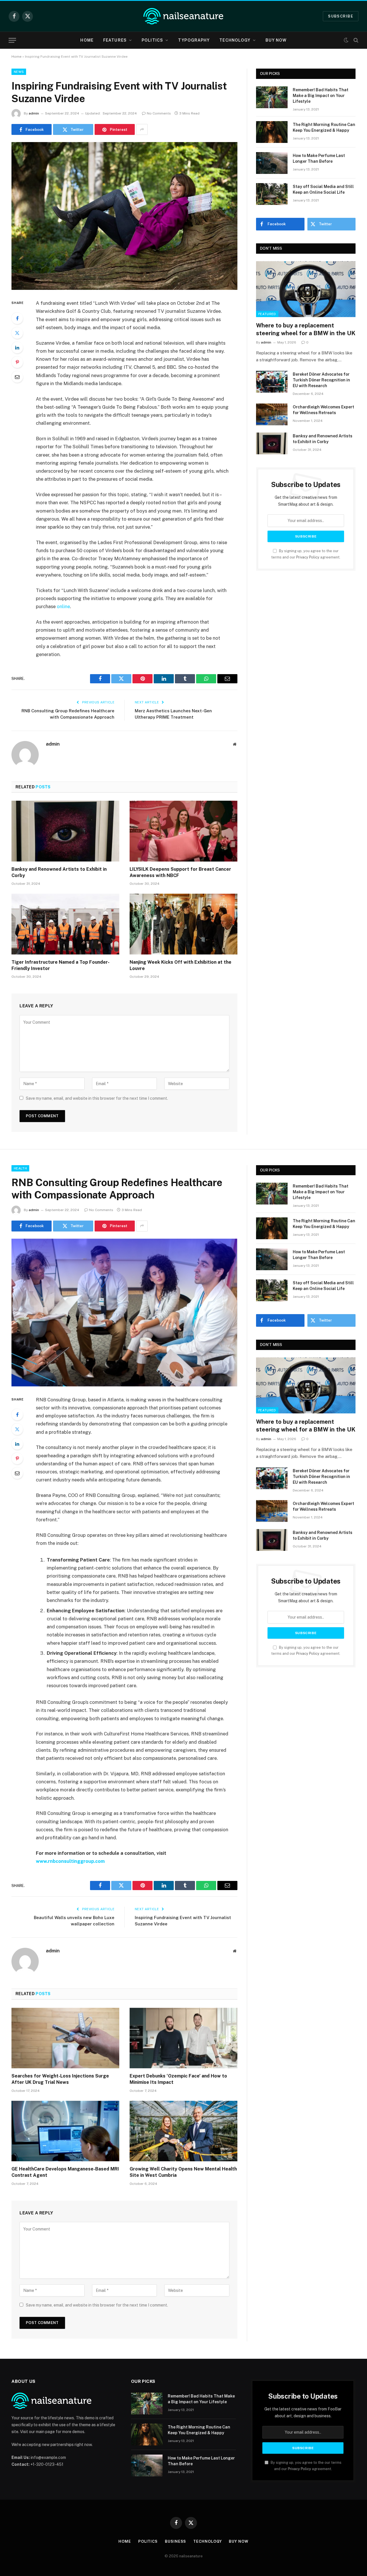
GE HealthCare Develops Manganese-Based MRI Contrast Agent (65, 2172)
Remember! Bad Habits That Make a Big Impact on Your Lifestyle (321, 96)
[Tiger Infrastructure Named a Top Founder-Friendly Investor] (65, 924)
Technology (235, 40)
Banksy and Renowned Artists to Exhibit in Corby (59, 872)
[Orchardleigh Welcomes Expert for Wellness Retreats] (272, 414)
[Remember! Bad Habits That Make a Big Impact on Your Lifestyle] (272, 97)
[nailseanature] (183, 16)
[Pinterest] (17, 362)
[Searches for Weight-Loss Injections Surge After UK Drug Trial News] (65, 2038)
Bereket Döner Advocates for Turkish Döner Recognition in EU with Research (321, 380)
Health (20, 1168)
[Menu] (12, 40)
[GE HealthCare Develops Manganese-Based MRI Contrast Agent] (65, 2131)
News (19, 72)
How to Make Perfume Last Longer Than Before (319, 158)
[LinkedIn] (17, 348)
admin (34, 113)
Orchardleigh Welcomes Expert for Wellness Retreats (323, 410)
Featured (267, 314)
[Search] (355, 40)
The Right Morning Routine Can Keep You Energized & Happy (324, 127)
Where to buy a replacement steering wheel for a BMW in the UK (306, 329)
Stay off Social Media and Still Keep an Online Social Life (323, 189)
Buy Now (276, 40)
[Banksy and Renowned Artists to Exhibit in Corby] (65, 831)
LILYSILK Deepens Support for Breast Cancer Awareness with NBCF (180, 872)
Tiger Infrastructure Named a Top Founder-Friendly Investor (60, 965)
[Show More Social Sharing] (142, 129)
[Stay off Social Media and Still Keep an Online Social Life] (272, 194)
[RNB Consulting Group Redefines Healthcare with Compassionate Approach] (124, 1313)
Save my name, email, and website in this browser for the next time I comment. (97, 1098)
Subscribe (341, 16)
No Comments (159, 113)
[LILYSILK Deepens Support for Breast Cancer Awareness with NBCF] (183, 831)
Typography (194, 40)
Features (115, 40)
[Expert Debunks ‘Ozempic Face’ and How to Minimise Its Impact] (183, 2038)
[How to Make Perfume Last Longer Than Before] (272, 163)
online (63, 606)
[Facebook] (17, 318)
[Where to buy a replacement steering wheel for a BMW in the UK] (306, 289)
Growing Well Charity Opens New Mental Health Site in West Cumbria (183, 2172)
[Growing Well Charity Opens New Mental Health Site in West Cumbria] (183, 2131)
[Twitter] (17, 333)
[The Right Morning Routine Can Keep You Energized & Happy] (272, 132)
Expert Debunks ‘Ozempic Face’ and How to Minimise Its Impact (178, 2079)
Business (175, 2541)
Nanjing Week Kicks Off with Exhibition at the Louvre (180, 965)
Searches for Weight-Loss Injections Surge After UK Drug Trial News (60, 2079)
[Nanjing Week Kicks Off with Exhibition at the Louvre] (183, 924)
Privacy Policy (308, 557)
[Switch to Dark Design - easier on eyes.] (346, 40)
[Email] (17, 377)
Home (87, 40)
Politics (152, 40)
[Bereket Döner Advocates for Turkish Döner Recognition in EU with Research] (272, 382)
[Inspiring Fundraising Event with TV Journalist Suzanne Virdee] (124, 216)
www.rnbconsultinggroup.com (70, 1861)
